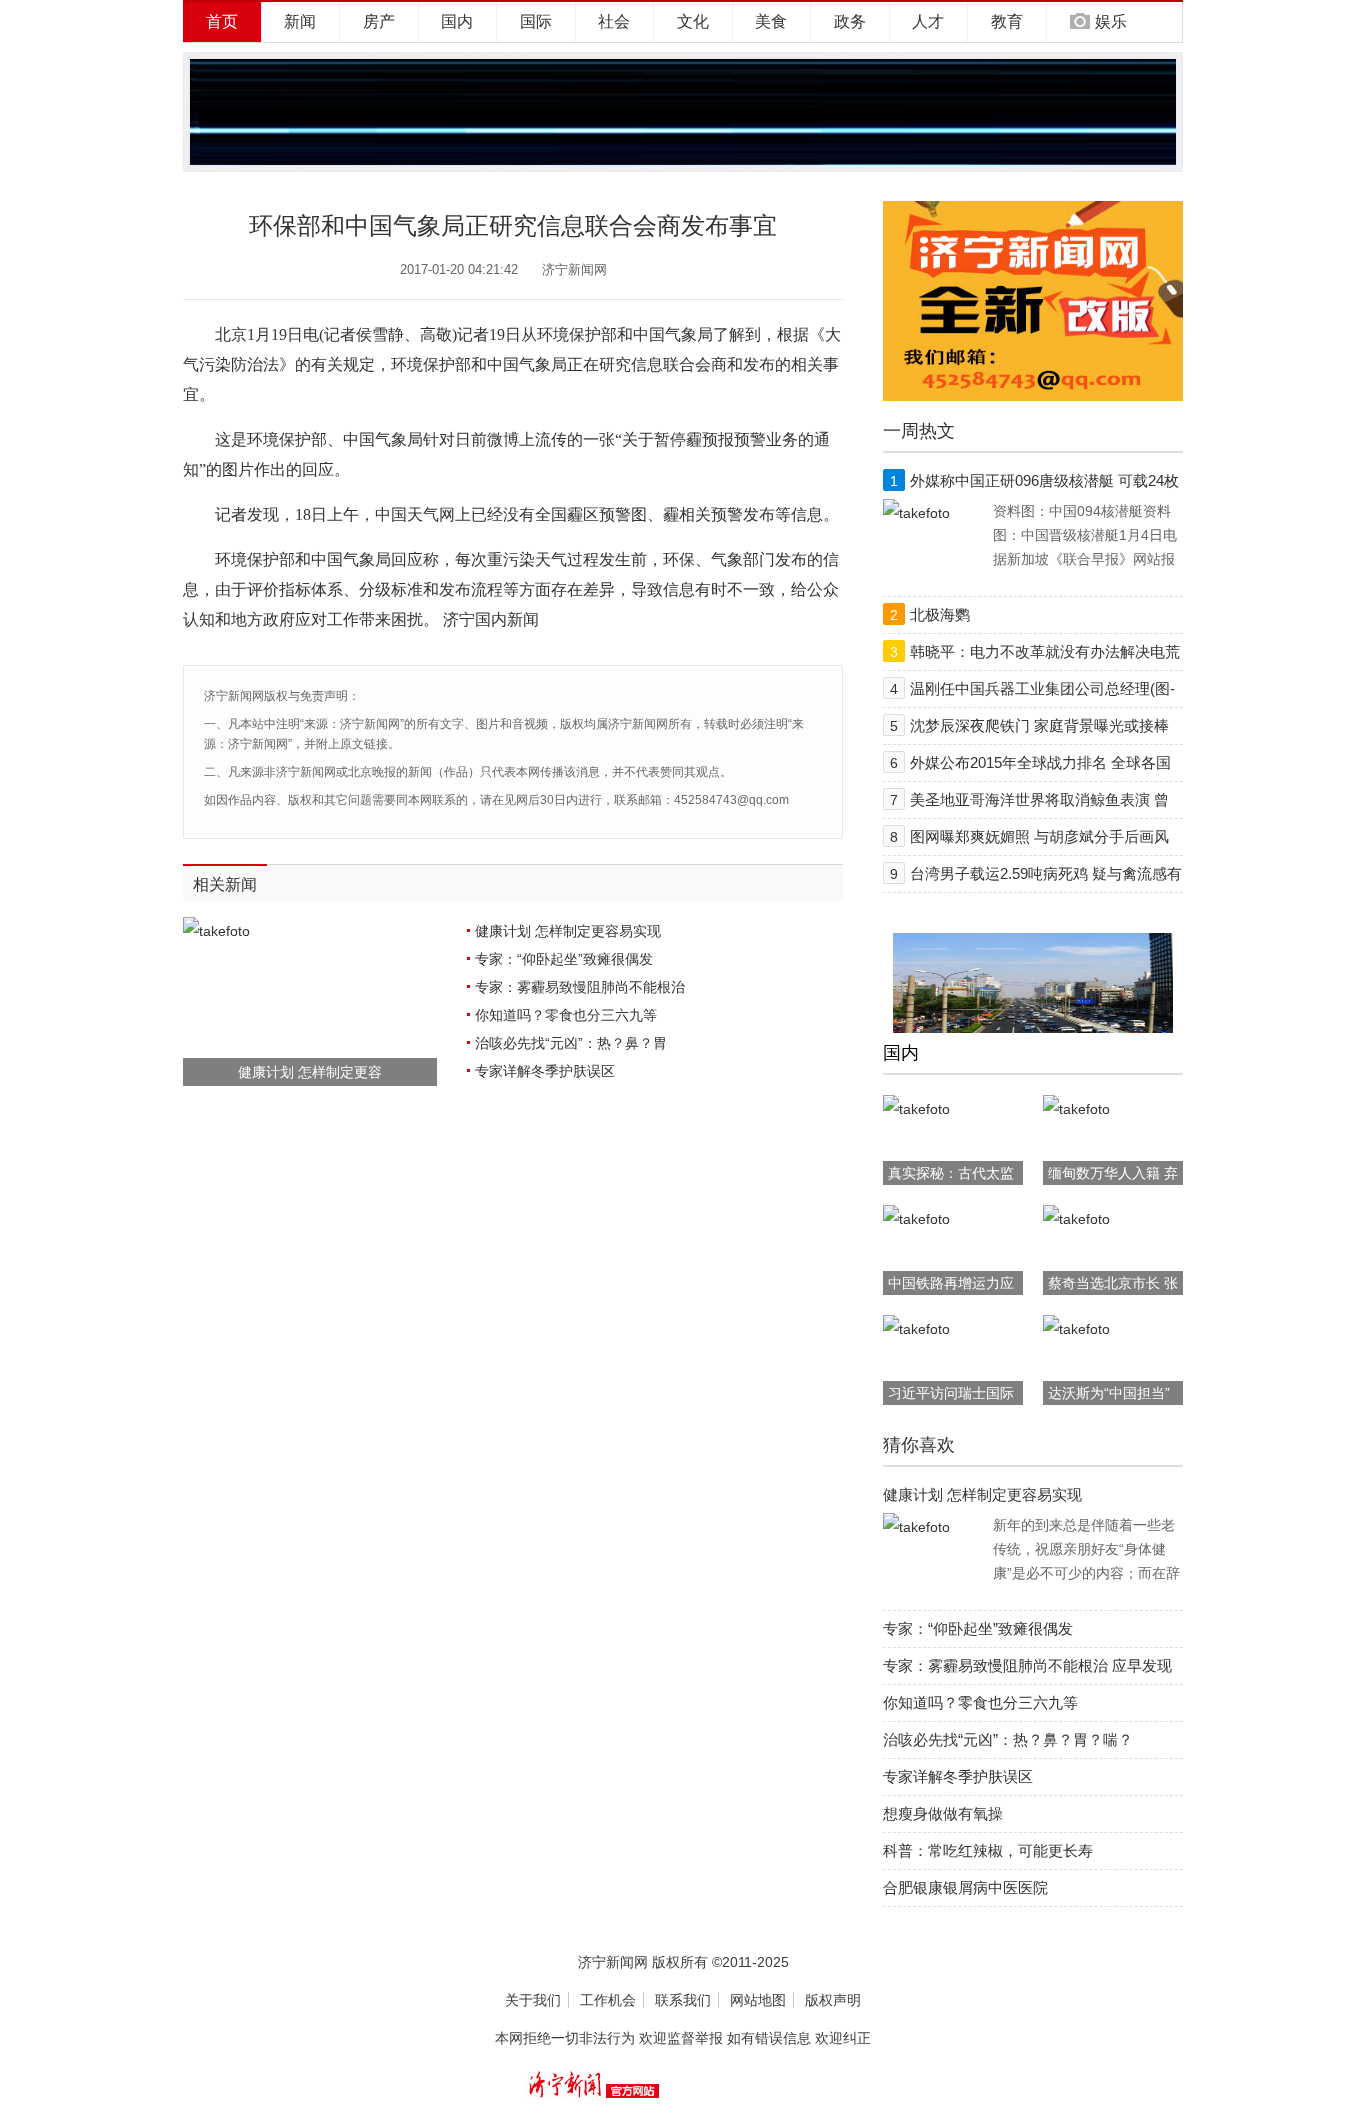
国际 (536, 21)
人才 (928, 21)
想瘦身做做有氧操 (943, 1813)
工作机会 (608, 2000)
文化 (693, 21)
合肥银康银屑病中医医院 (965, 1887)
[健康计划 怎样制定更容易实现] (916, 1527)
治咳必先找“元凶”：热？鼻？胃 (571, 1043)
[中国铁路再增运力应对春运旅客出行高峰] (916, 1219)
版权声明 (833, 2000)
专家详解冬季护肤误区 (545, 1071)
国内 (457, 21)
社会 (614, 21)
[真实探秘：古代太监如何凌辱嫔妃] (916, 1109)
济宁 (459, 619)
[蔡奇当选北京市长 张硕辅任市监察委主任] (1076, 1219)
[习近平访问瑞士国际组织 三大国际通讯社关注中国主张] (916, 1329)
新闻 (300, 21)
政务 (850, 21)
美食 (771, 21)
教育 (1007, 21)
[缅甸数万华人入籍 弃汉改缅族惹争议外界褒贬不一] (1076, 1109)
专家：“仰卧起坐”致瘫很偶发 (564, 959)
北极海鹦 (940, 614)
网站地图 (758, 2000)
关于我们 (533, 2000)
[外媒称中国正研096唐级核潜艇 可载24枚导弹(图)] (916, 513)
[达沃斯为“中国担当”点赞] (1076, 1329)
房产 (379, 21)
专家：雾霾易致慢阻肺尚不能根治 (580, 987)
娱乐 (1111, 21)
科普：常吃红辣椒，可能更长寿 (988, 1850)
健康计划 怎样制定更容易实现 (568, 931)
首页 (222, 21)
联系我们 (683, 2000)
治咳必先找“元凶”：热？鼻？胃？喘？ (1008, 1739)
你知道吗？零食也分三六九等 (566, 1015)
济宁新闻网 (574, 269)
